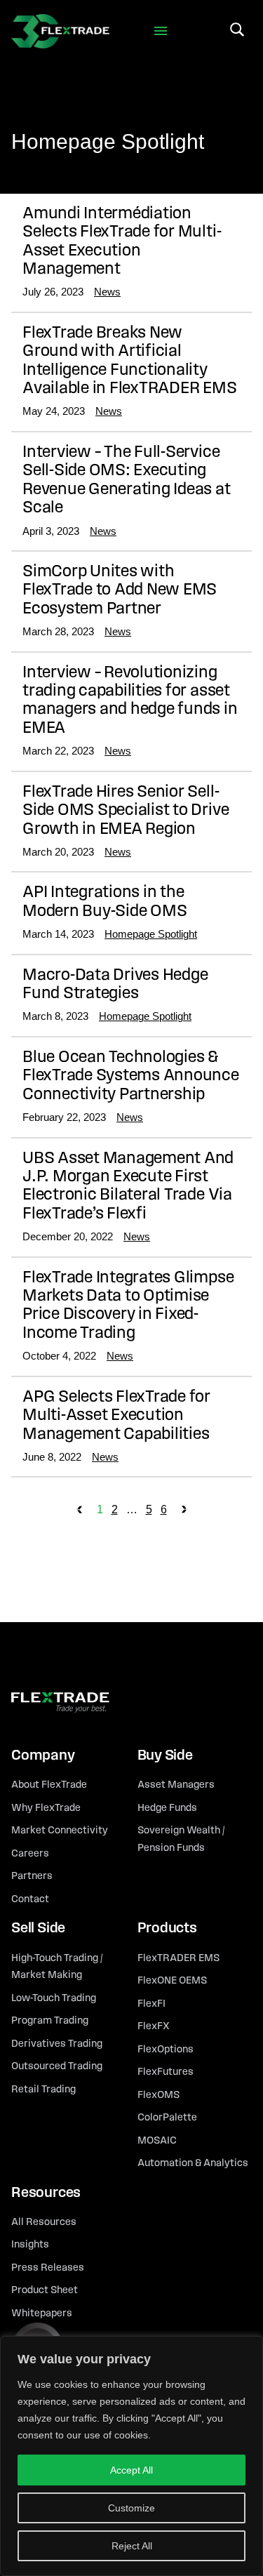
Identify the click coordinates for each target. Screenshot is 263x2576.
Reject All (132, 2546)
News (107, 292)
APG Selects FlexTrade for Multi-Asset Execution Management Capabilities (116, 1416)
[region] (131, 2456)
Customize (131, 2508)
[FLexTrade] (60, 31)
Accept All (131, 2470)
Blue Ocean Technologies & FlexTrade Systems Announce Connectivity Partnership (131, 1076)
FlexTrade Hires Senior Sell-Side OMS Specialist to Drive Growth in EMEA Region (126, 811)
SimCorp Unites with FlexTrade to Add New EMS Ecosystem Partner (120, 591)
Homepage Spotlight (151, 934)
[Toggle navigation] (160, 31)
